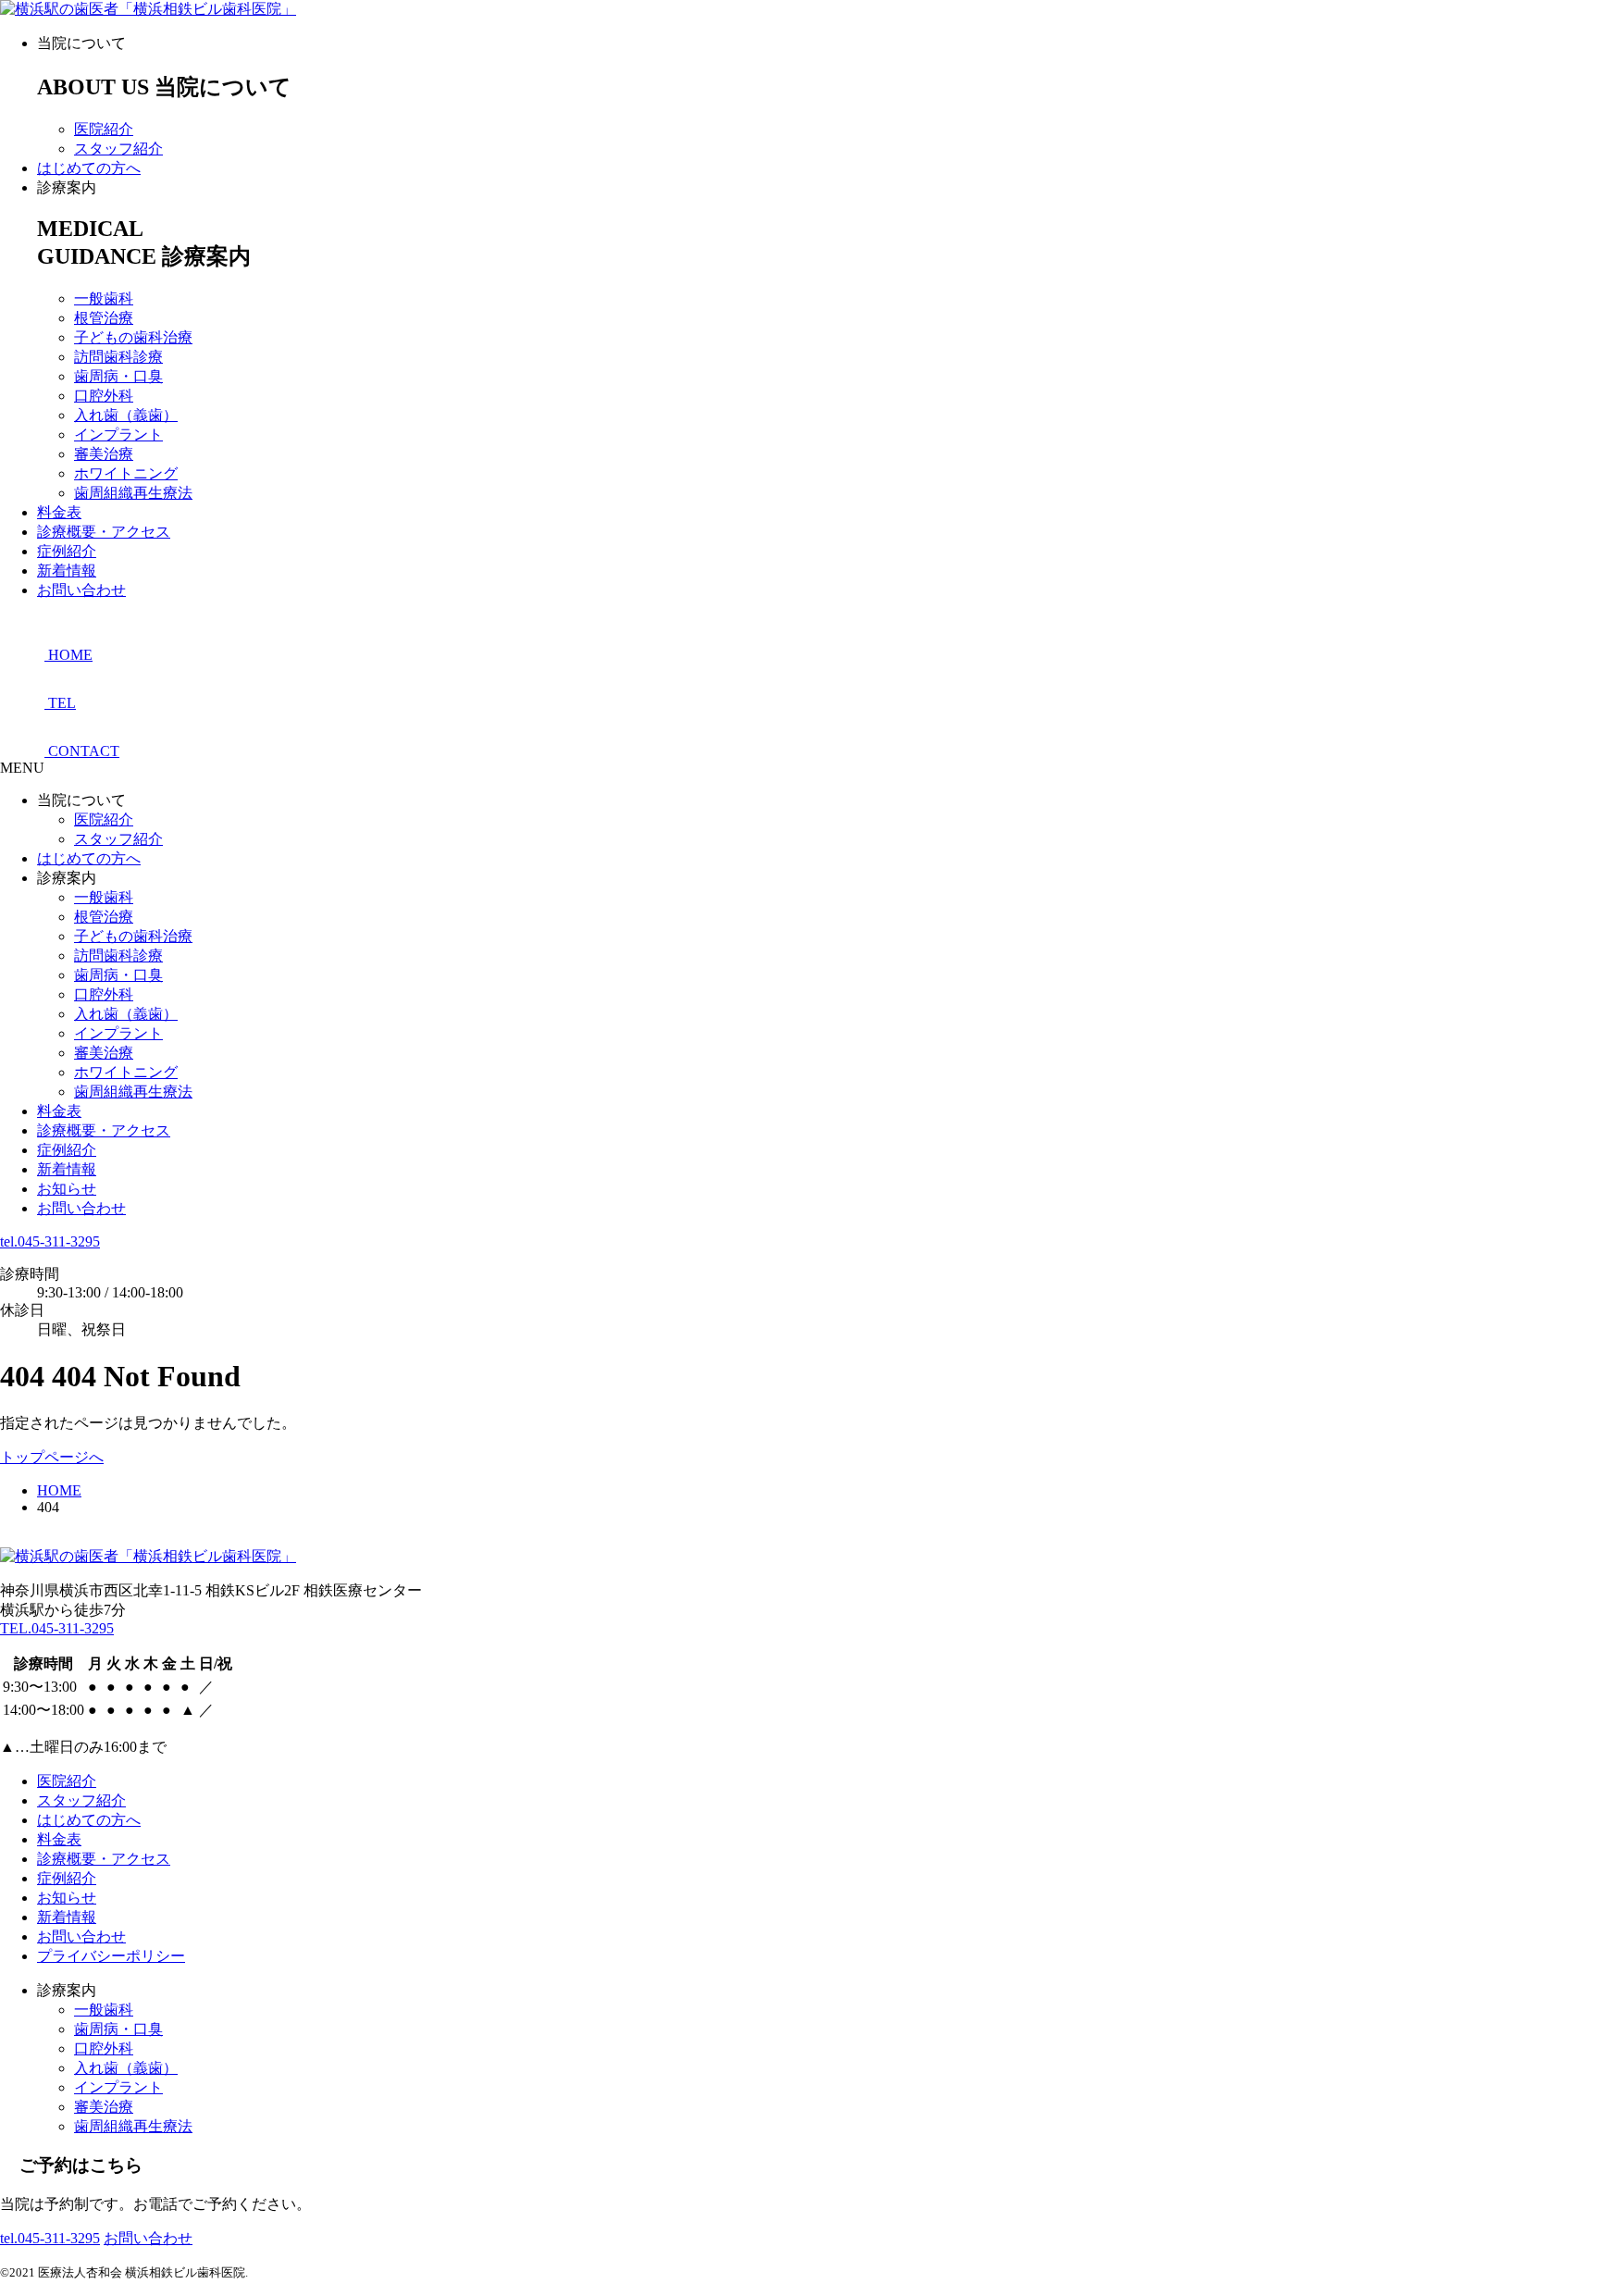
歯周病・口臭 (118, 376)
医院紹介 (104, 129)
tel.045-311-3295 (50, 1241)
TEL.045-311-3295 (57, 1628)
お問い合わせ (81, 590)
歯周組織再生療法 (133, 493)
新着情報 (67, 571)
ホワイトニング (126, 473)
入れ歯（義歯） (126, 415)
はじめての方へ (89, 168)
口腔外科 (104, 396)
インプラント (118, 434)
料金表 (59, 512)
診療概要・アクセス (104, 532)
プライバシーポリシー (111, 1956)
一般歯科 (104, 298)
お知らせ (67, 1189)
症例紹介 (67, 551)
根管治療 (104, 318)
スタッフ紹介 (118, 149)
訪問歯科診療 (118, 357)
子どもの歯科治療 (133, 337)
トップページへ (52, 1457)
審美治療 (104, 454)
